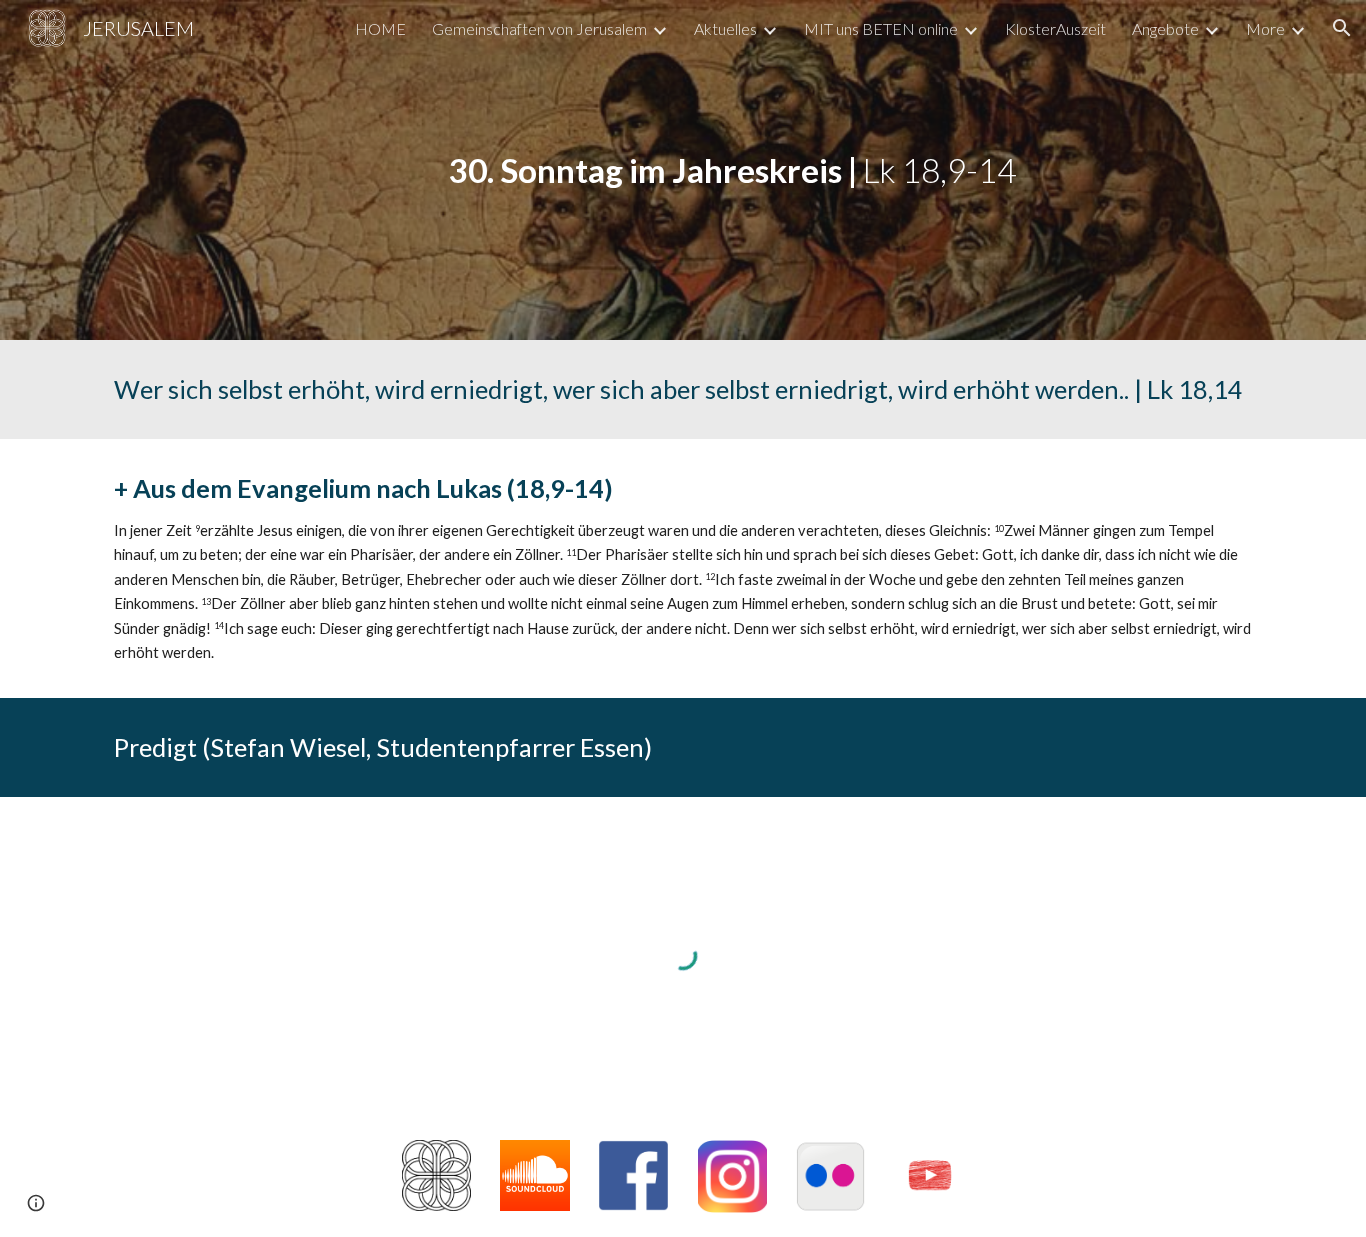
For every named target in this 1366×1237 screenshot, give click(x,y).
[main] (732, 170)
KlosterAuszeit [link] (1055, 28)
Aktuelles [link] (725, 28)
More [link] (1265, 28)
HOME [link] (380, 28)
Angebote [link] (1165, 28)
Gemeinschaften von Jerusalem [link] (539, 28)
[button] (1342, 28)
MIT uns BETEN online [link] (881, 28)
